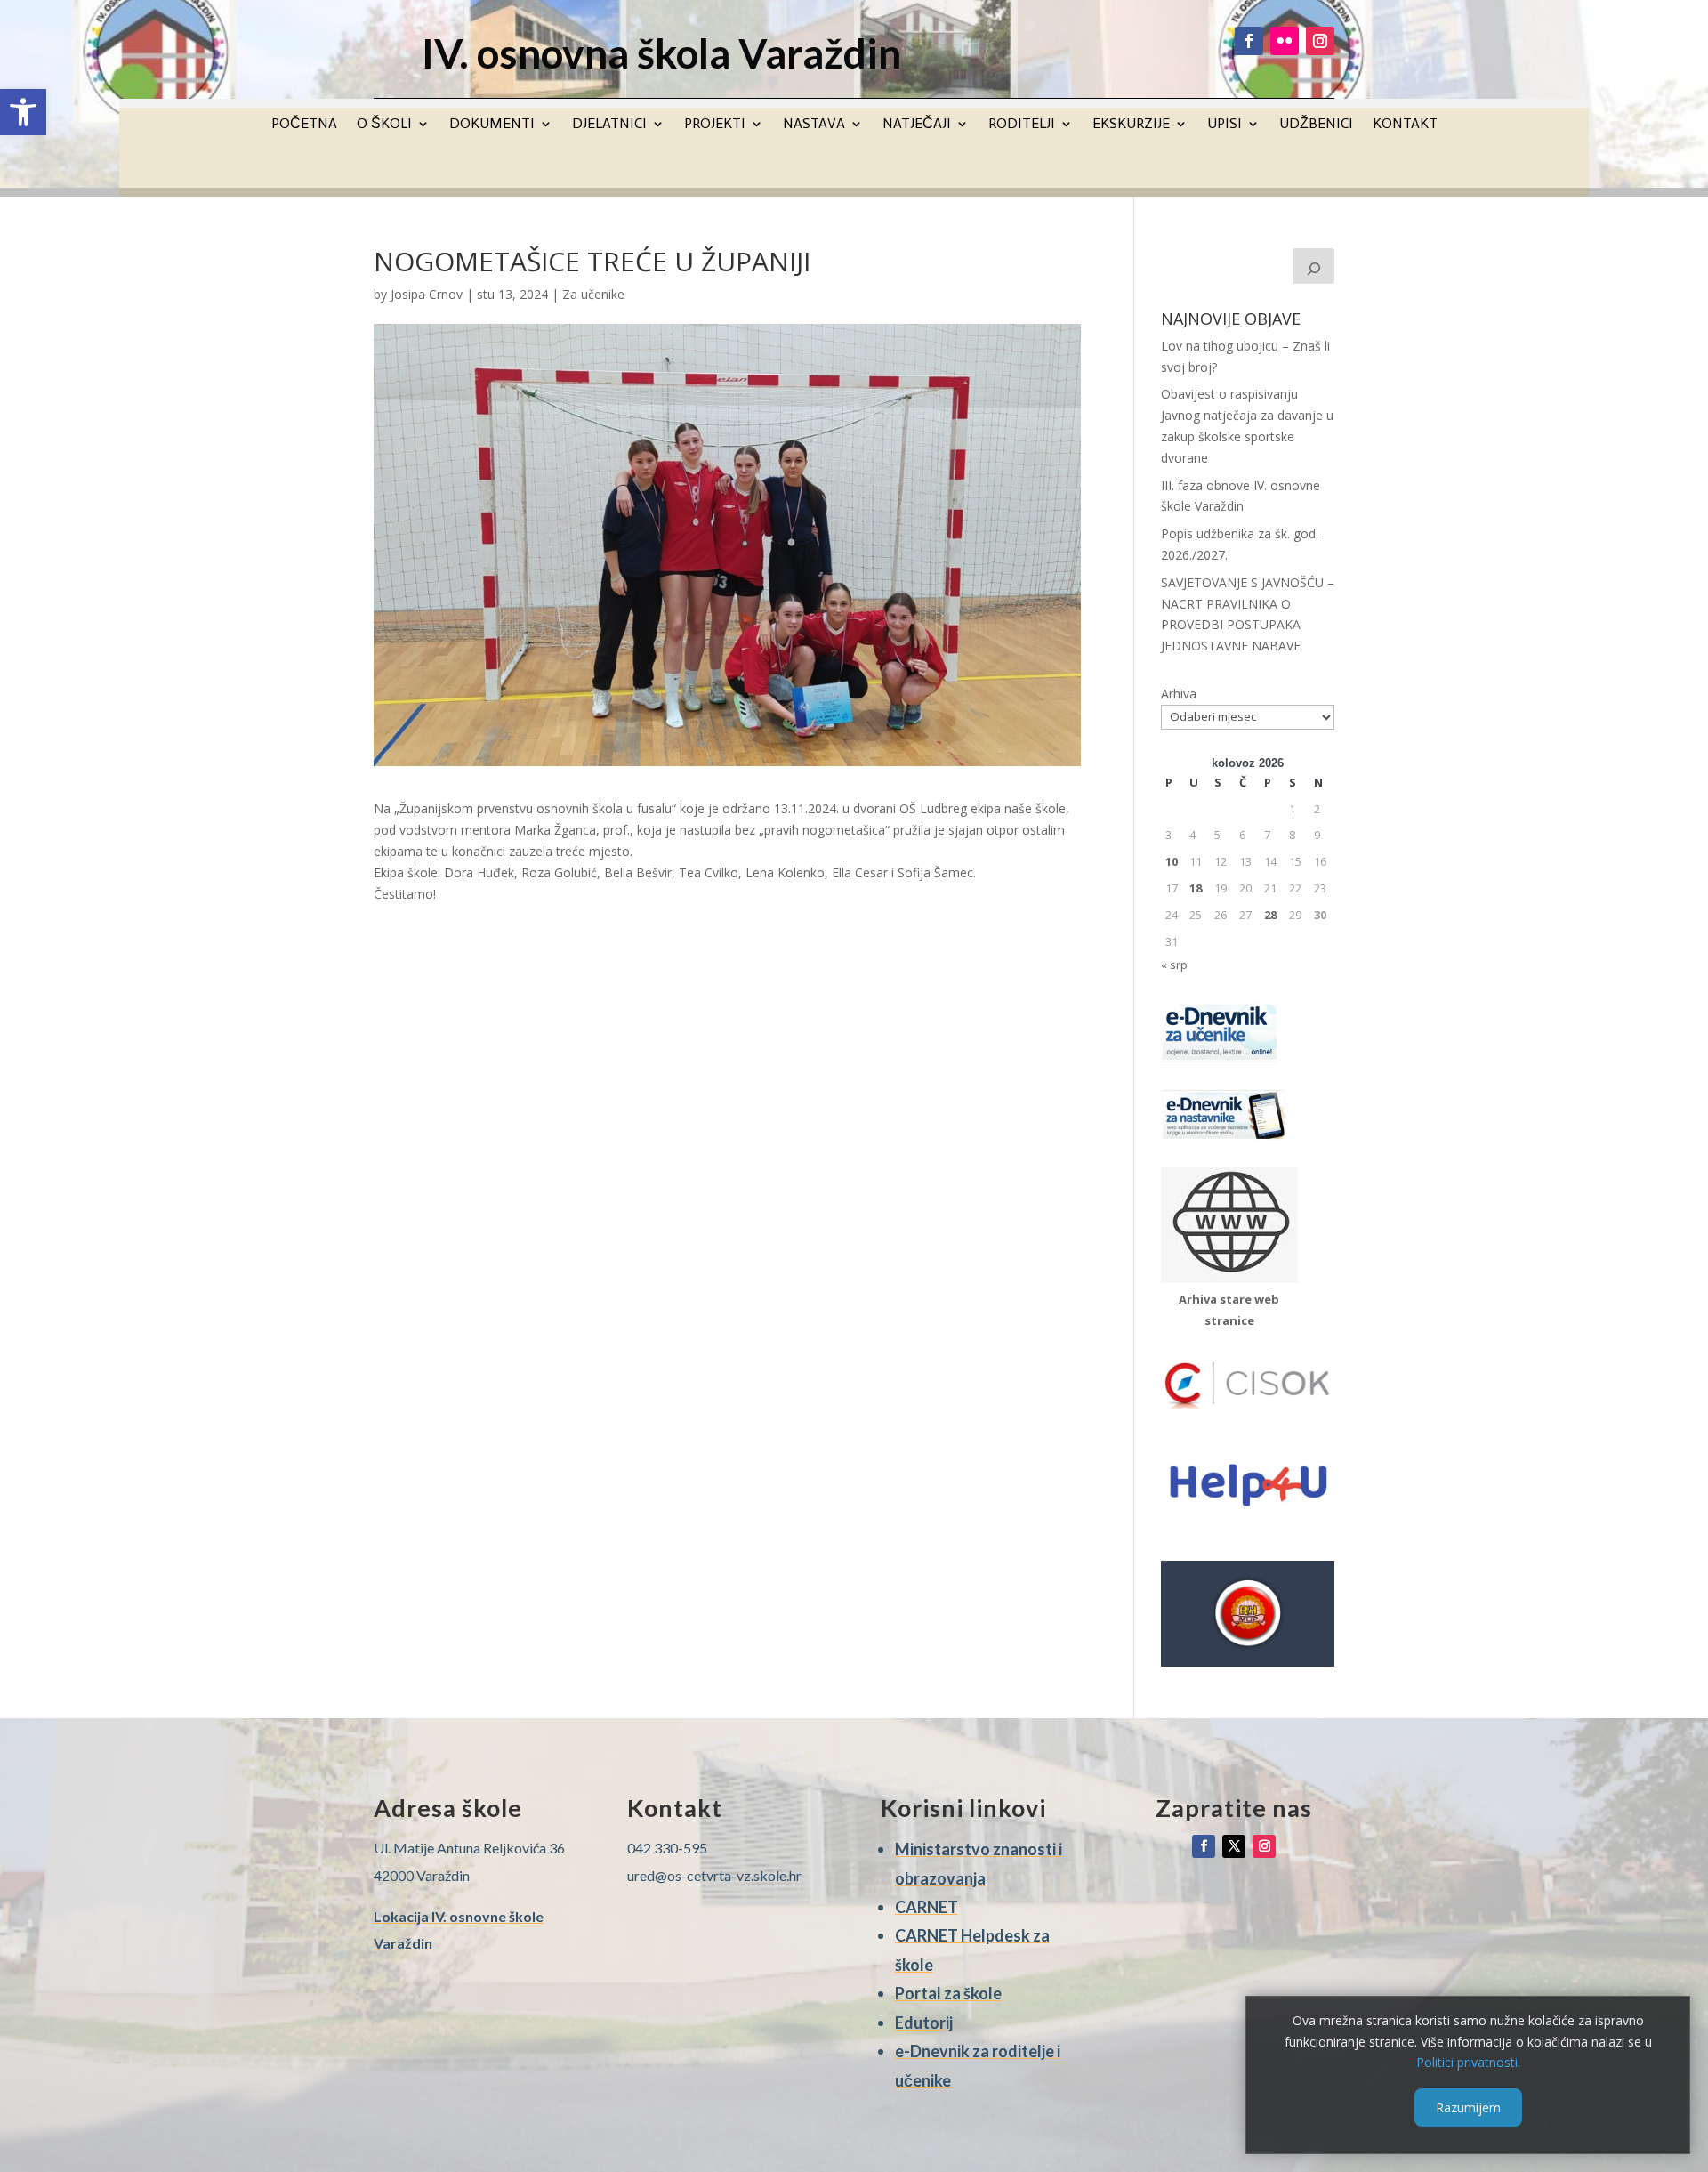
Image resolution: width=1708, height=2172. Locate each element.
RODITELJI (1022, 123)
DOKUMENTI (492, 123)
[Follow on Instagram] (1320, 41)
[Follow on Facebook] (1249, 41)
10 (1172, 861)
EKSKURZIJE (1131, 123)
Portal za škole (948, 1993)
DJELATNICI (609, 123)
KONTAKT (1405, 123)
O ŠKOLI (384, 123)
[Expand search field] (1314, 266)
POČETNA (304, 123)
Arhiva (1179, 694)
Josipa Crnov (427, 294)
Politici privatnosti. (1468, 2062)
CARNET (927, 1907)
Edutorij (924, 2023)
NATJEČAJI (917, 123)
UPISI (1225, 123)
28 (1270, 915)
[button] (23, 112)
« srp (1174, 965)
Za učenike (593, 294)
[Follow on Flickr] (1285, 41)
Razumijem (1468, 2107)
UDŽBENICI (1316, 123)
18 (1196, 888)
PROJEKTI (715, 123)
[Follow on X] (1234, 1846)
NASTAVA (814, 123)
